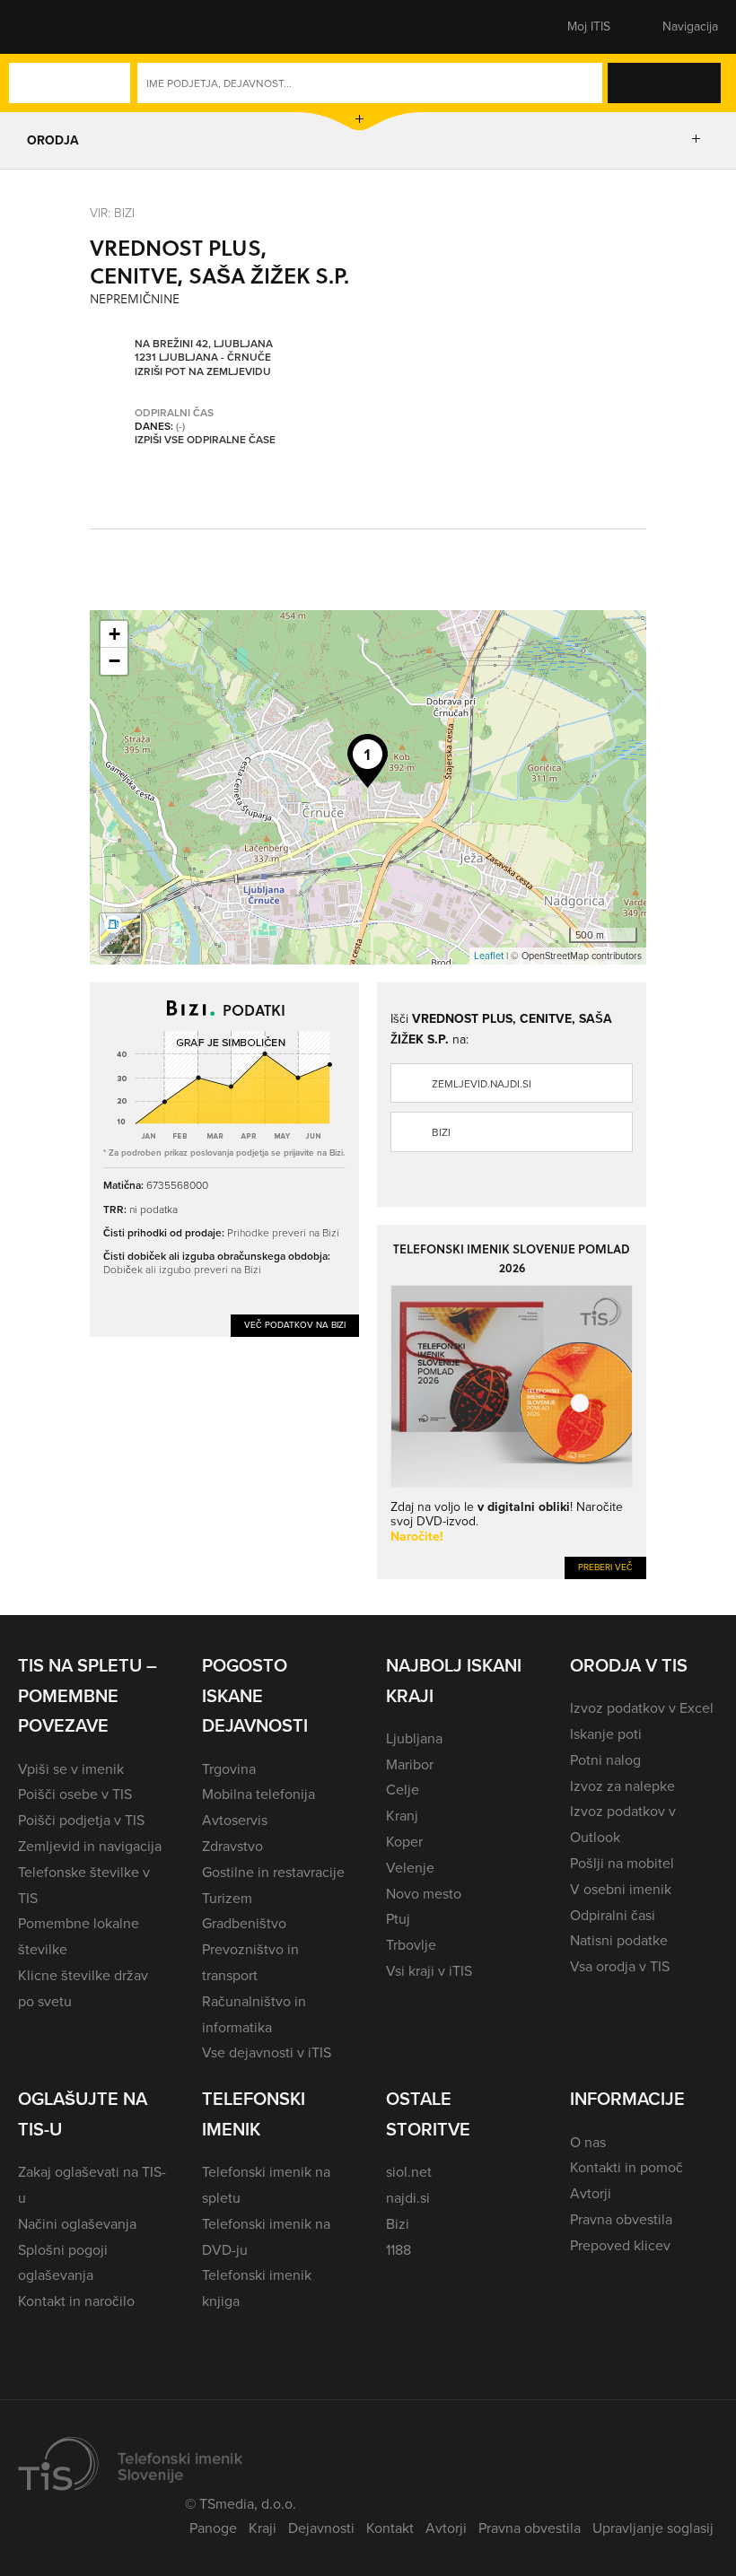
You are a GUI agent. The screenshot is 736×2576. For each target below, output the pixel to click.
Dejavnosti (321, 2528)
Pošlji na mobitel (622, 1863)
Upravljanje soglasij (653, 2528)
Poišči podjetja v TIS (81, 1820)
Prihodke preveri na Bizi (283, 1232)
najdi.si (408, 2198)
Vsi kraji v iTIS (429, 1971)
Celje (403, 1790)
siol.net (409, 2172)
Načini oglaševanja (77, 2224)
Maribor (410, 1764)
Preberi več (605, 1567)
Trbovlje (411, 1945)
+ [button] (114, 634)
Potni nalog (605, 1760)
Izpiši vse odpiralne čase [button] (205, 441)
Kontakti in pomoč (626, 2167)
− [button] (114, 661)
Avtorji (591, 2193)
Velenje (410, 1868)
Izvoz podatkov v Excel (642, 1708)
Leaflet (489, 956)
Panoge (213, 2528)
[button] (49, 27)
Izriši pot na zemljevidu (203, 372)
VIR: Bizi (112, 212)
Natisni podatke (619, 1940)
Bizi (441, 1132)
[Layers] (120, 934)
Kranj (402, 1816)
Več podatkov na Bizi (295, 1325)
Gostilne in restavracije (273, 1872)
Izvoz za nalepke (622, 1786)
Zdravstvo (232, 1846)
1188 (399, 2250)
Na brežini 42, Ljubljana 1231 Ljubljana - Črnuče (204, 351)
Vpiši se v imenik (71, 1769)
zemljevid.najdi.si (482, 1084)
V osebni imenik (621, 1889)
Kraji (263, 2528)
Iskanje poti (606, 1734)
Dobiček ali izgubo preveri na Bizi (182, 1269)
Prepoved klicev (620, 2245)
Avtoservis (235, 1820)
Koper (404, 1842)
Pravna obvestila (621, 2219)
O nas (588, 2142)
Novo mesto (424, 1894)
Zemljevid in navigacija (90, 1846)
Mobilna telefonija (258, 1794)
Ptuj (398, 1919)
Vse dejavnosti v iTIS (267, 2052)
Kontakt (390, 2528)
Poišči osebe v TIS (75, 1794)
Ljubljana (414, 1738)
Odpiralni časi (613, 1915)
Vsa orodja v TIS (620, 1966)
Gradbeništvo (244, 1923)
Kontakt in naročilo (76, 2301)
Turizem (227, 1898)
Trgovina (229, 1769)
